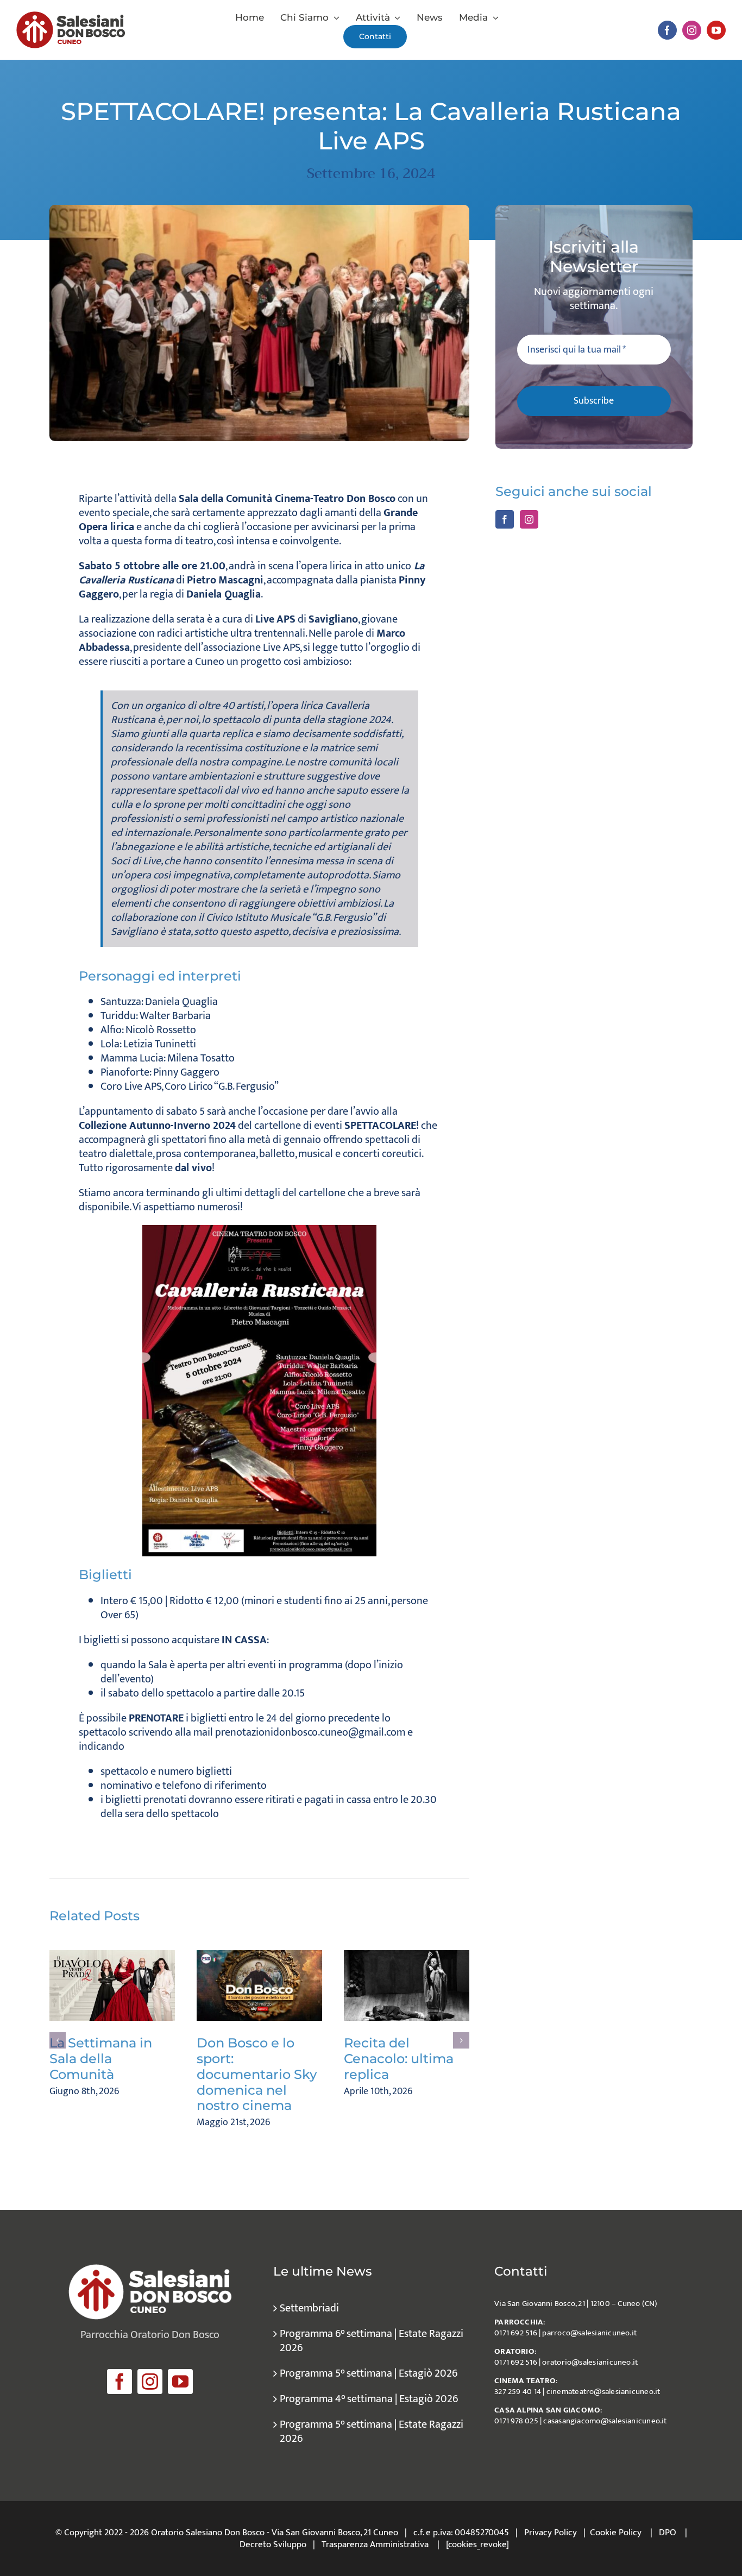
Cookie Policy (616, 2533)
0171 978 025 (516, 2421)
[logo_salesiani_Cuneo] (71, 17)
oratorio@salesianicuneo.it (590, 2362)
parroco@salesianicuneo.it (589, 2333)
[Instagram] (529, 519)
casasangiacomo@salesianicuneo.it (605, 2421)
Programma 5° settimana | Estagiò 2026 (369, 2373)
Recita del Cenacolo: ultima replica (399, 2059)
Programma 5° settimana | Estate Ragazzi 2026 (372, 2432)
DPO (668, 2533)
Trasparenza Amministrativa (375, 2544)
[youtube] (716, 30)
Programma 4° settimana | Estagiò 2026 (369, 2399)
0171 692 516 (516, 2333)
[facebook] (667, 30)
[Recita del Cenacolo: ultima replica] (407, 1986)
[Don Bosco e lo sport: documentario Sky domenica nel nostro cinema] (259, 1986)
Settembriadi (309, 2308)
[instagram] (692, 30)
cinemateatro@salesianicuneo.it (603, 2392)
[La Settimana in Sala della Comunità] (112, 1986)
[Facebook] (505, 519)
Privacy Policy (551, 2533)
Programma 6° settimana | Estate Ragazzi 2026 (372, 2341)
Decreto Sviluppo (273, 2544)
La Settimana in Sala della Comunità (101, 2059)
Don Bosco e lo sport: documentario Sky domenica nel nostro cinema (257, 2074)
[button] (58, 2040)
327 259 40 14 (518, 2392)
